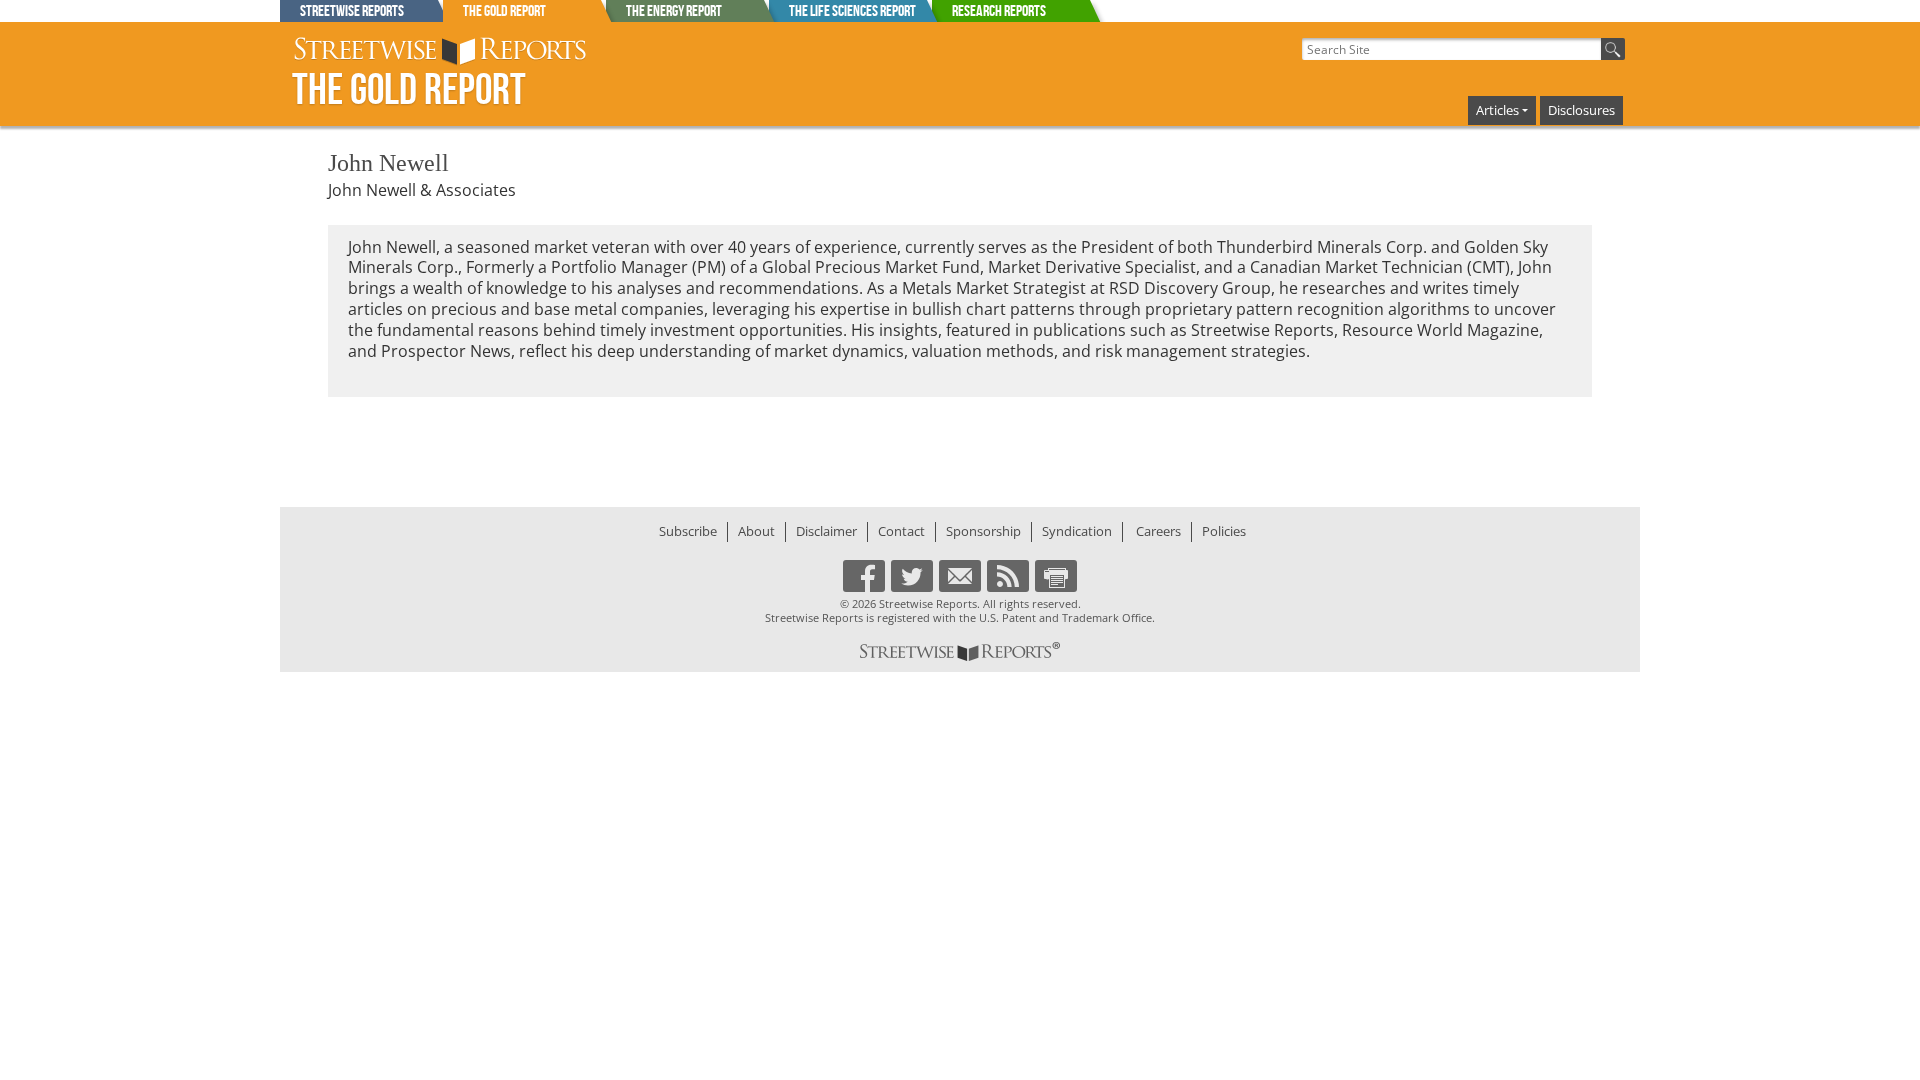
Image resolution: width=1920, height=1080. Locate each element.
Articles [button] (1497, 110)
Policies (1224, 531)
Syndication (1077, 531)
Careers (1158, 531)
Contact (901, 531)
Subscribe (688, 531)
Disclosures (1581, 110)
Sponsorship (983, 531)
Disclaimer (826, 531)
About (756, 531)
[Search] (1613, 49)
